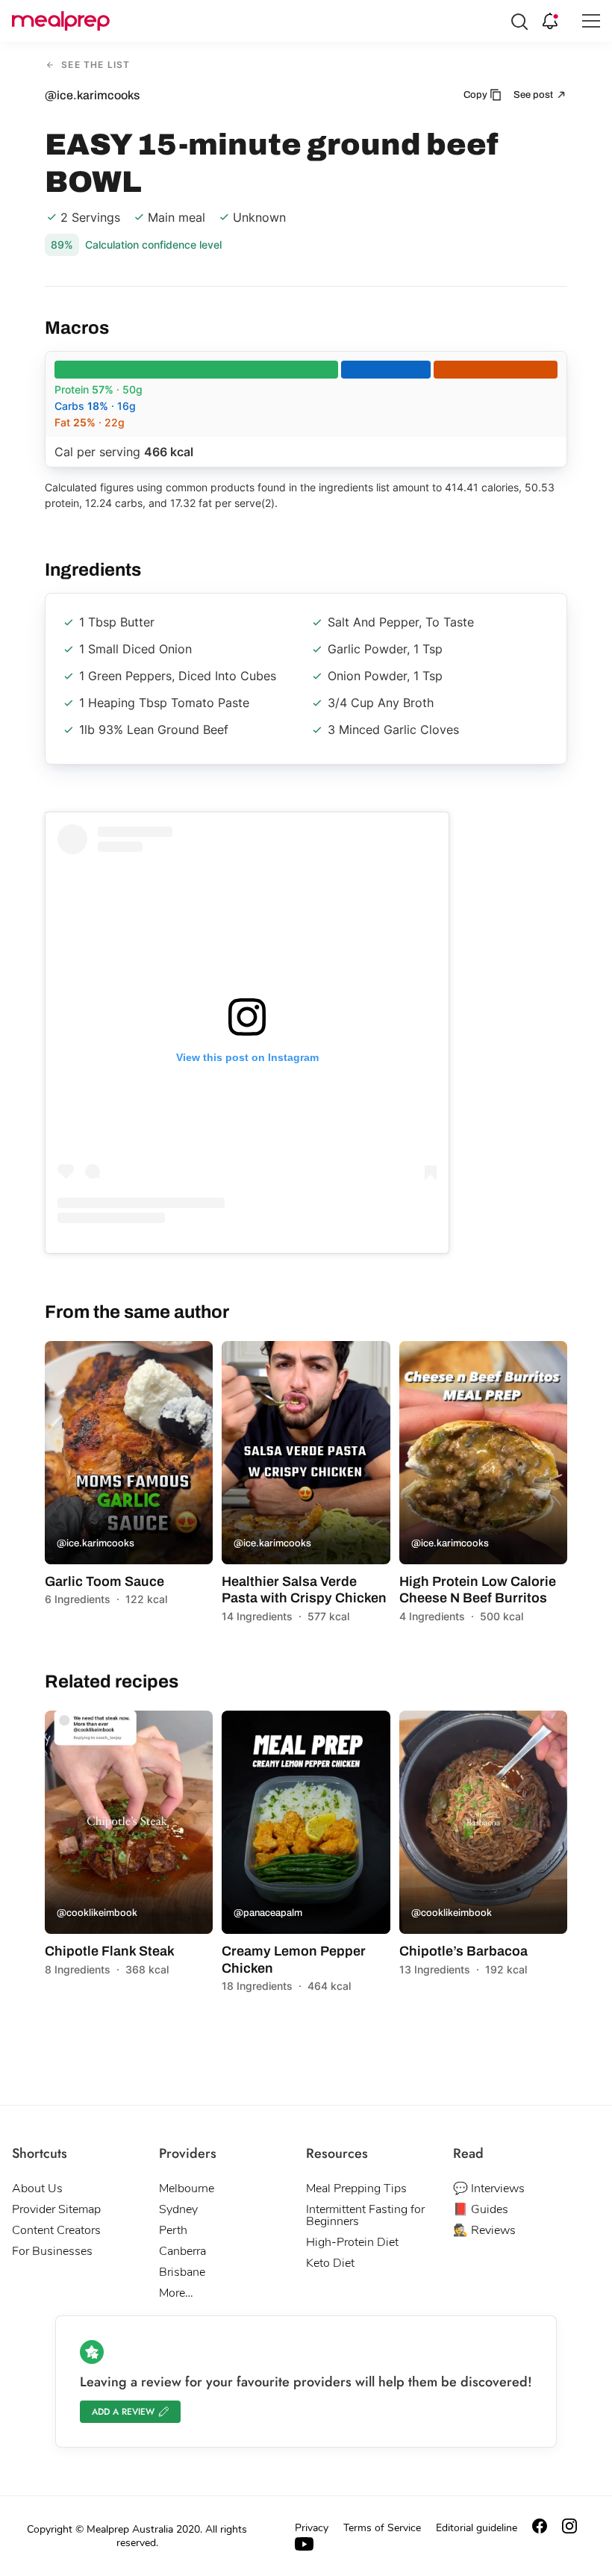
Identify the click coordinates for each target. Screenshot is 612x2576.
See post (534, 95)
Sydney (178, 2209)
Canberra (182, 2251)
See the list (94, 65)
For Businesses (52, 2251)
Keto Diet (330, 2263)
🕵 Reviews (484, 2230)
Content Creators (56, 2230)
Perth (173, 2230)
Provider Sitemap (56, 2209)
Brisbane (182, 2272)
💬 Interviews (489, 2188)
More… (176, 2293)
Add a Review (123, 2412)
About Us (37, 2188)
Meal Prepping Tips (356, 2188)
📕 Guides (481, 2209)
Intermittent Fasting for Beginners (365, 2215)
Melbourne (187, 2188)
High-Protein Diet (352, 2242)
